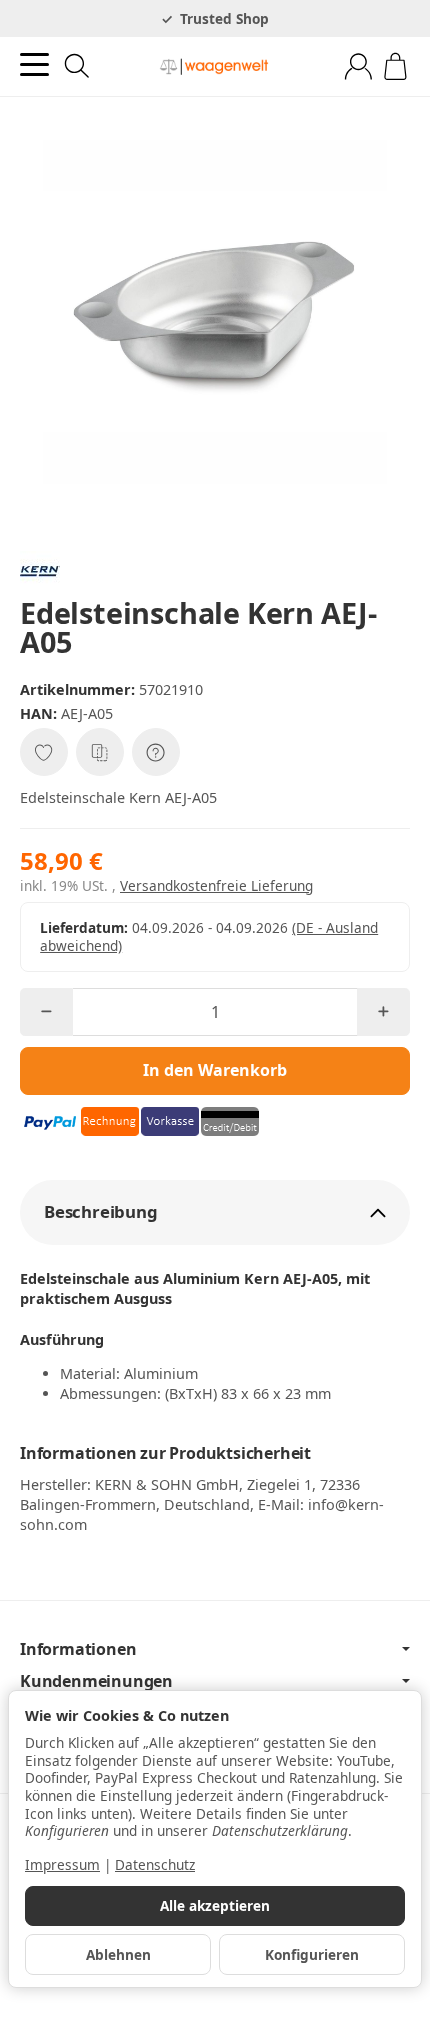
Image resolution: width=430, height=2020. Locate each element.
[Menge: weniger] (46, 1012)
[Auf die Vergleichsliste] (100, 752)
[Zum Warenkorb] (395, 66)
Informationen (78, 1649)
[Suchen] (77, 66)
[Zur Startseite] (214, 67)
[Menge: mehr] (383, 1012)
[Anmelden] (358, 66)
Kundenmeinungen (96, 1681)
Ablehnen (118, 1954)
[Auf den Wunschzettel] (44, 752)
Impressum (62, 1864)
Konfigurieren (312, 1954)
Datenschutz (155, 1864)
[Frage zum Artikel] (156, 752)
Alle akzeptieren (215, 1905)
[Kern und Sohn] (215, 571)
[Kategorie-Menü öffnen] (34, 64)
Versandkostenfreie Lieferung (216, 885)
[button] (215, 1212)
